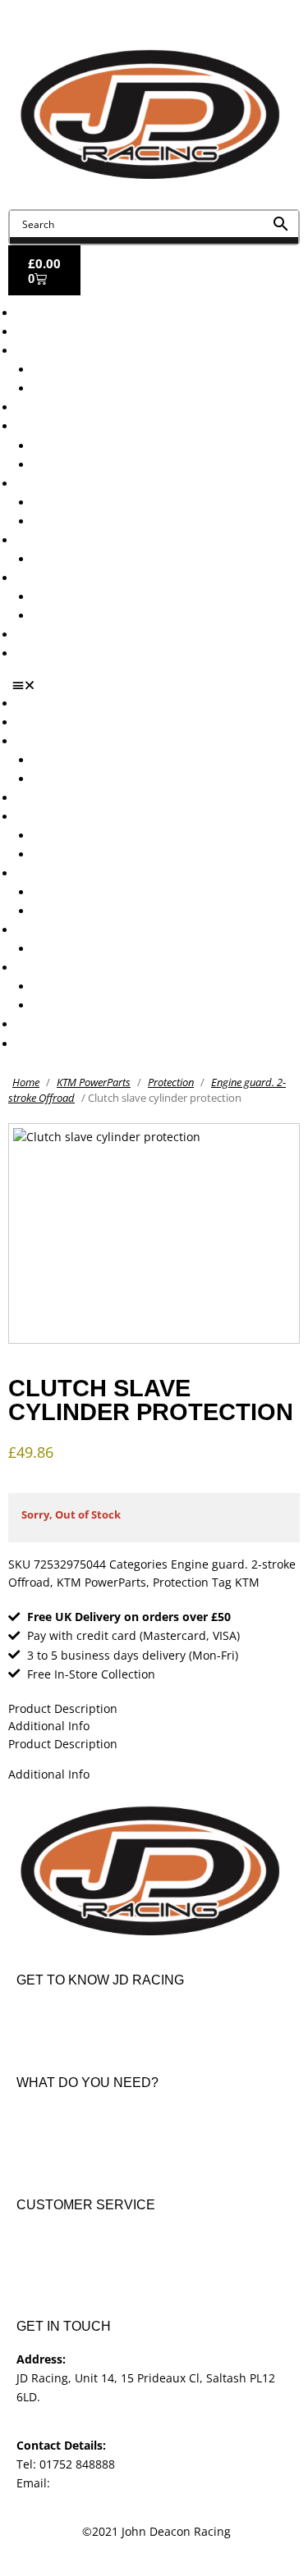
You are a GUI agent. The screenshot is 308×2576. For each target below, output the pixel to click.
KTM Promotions (78, 502)
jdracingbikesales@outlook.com (140, 2483)
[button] (160, 685)
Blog (28, 635)
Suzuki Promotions (84, 521)
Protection (171, 1082)
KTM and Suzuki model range (97, 351)
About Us (41, 332)
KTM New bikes (75, 370)
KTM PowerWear (78, 597)
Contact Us (46, 653)
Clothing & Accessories (79, 578)
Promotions (48, 484)
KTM (247, 1582)
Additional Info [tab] (49, 1726)
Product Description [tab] (63, 1708)
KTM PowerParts (94, 1082)
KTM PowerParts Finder (97, 559)
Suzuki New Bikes (81, 388)
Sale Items (61, 616)
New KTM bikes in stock (98, 446)
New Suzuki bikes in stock (103, 465)
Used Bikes (46, 407)
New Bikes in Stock (68, 426)
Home (26, 1082)
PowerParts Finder (67, 540)
